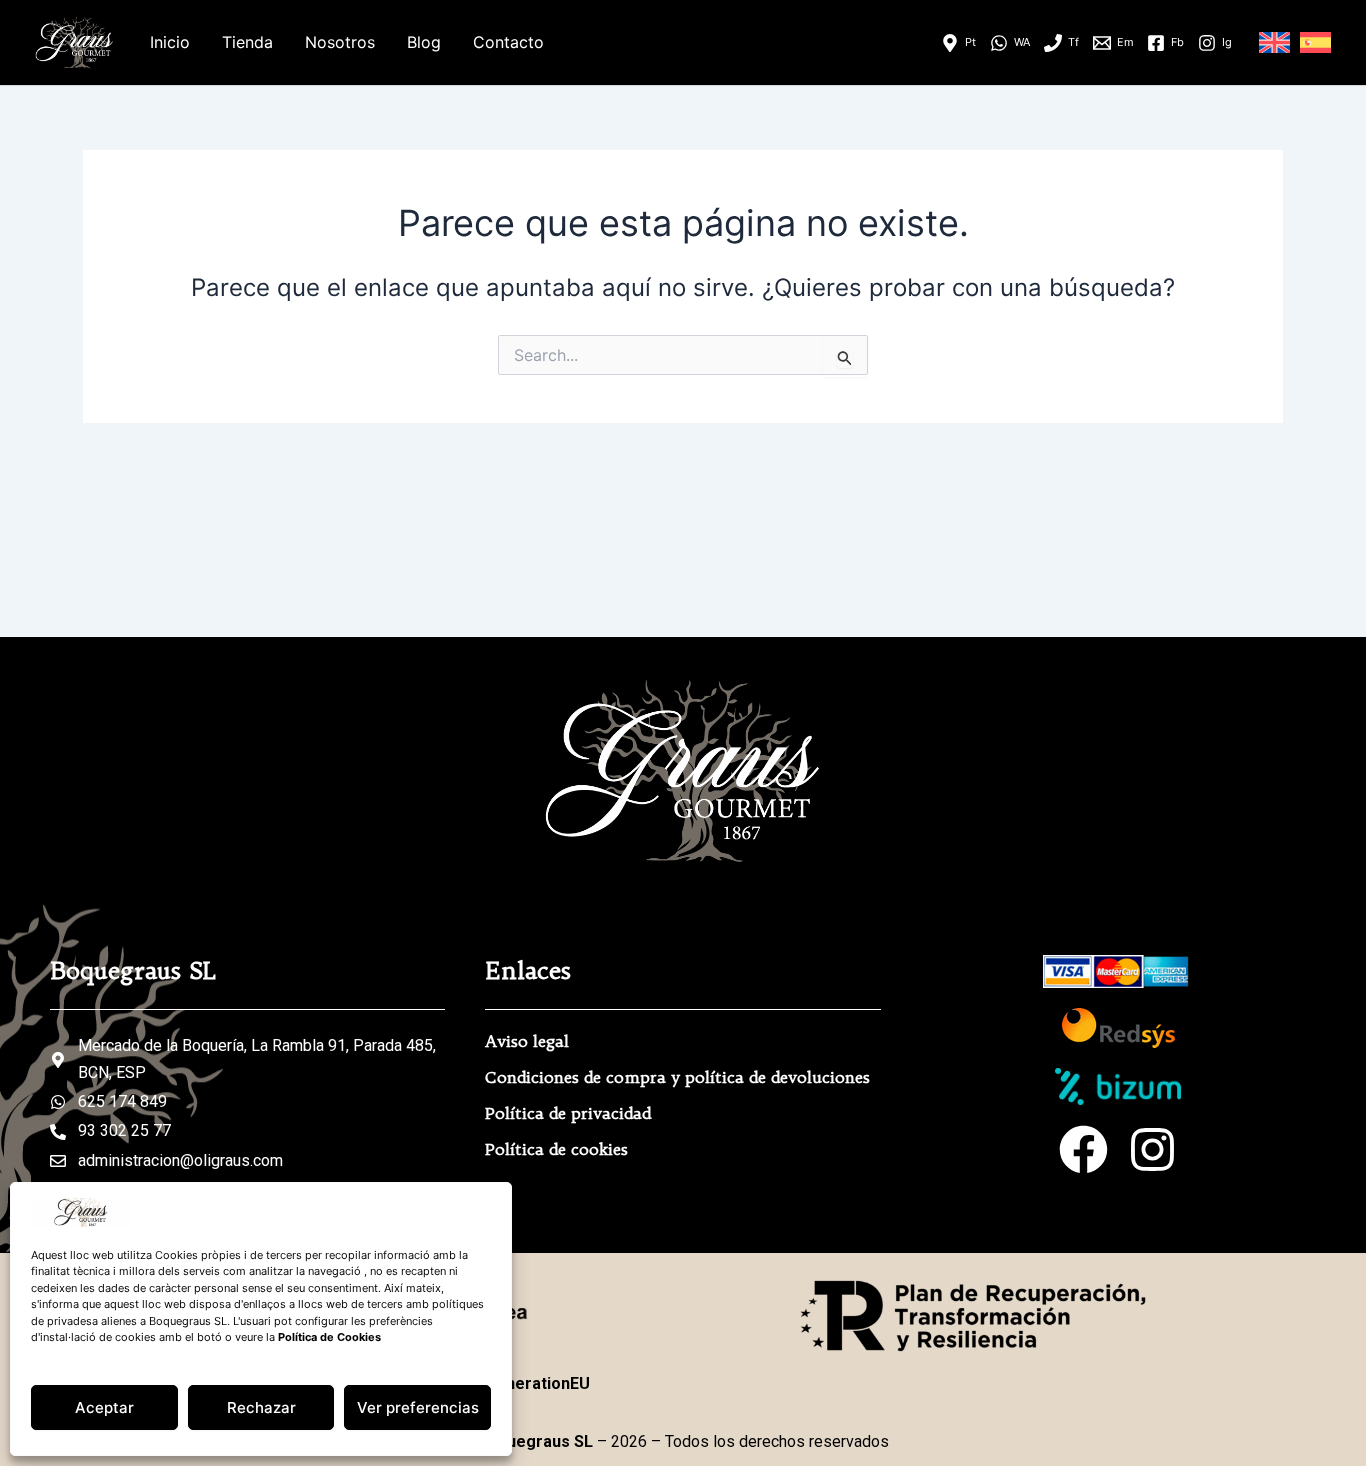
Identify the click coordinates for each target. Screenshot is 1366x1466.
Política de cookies (556, 1149)
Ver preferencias (418, 1407)
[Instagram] (1152, 1149)
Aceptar (104, 1407)
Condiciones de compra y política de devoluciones (677, 1077)
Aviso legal (527, 1041)
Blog (424, 42)
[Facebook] (1083, 1149)
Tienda (247, 42)
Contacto (508, 42)
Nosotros (340, 42)
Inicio (170, 42)
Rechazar (261, 1407)
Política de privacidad (568, 1113)
